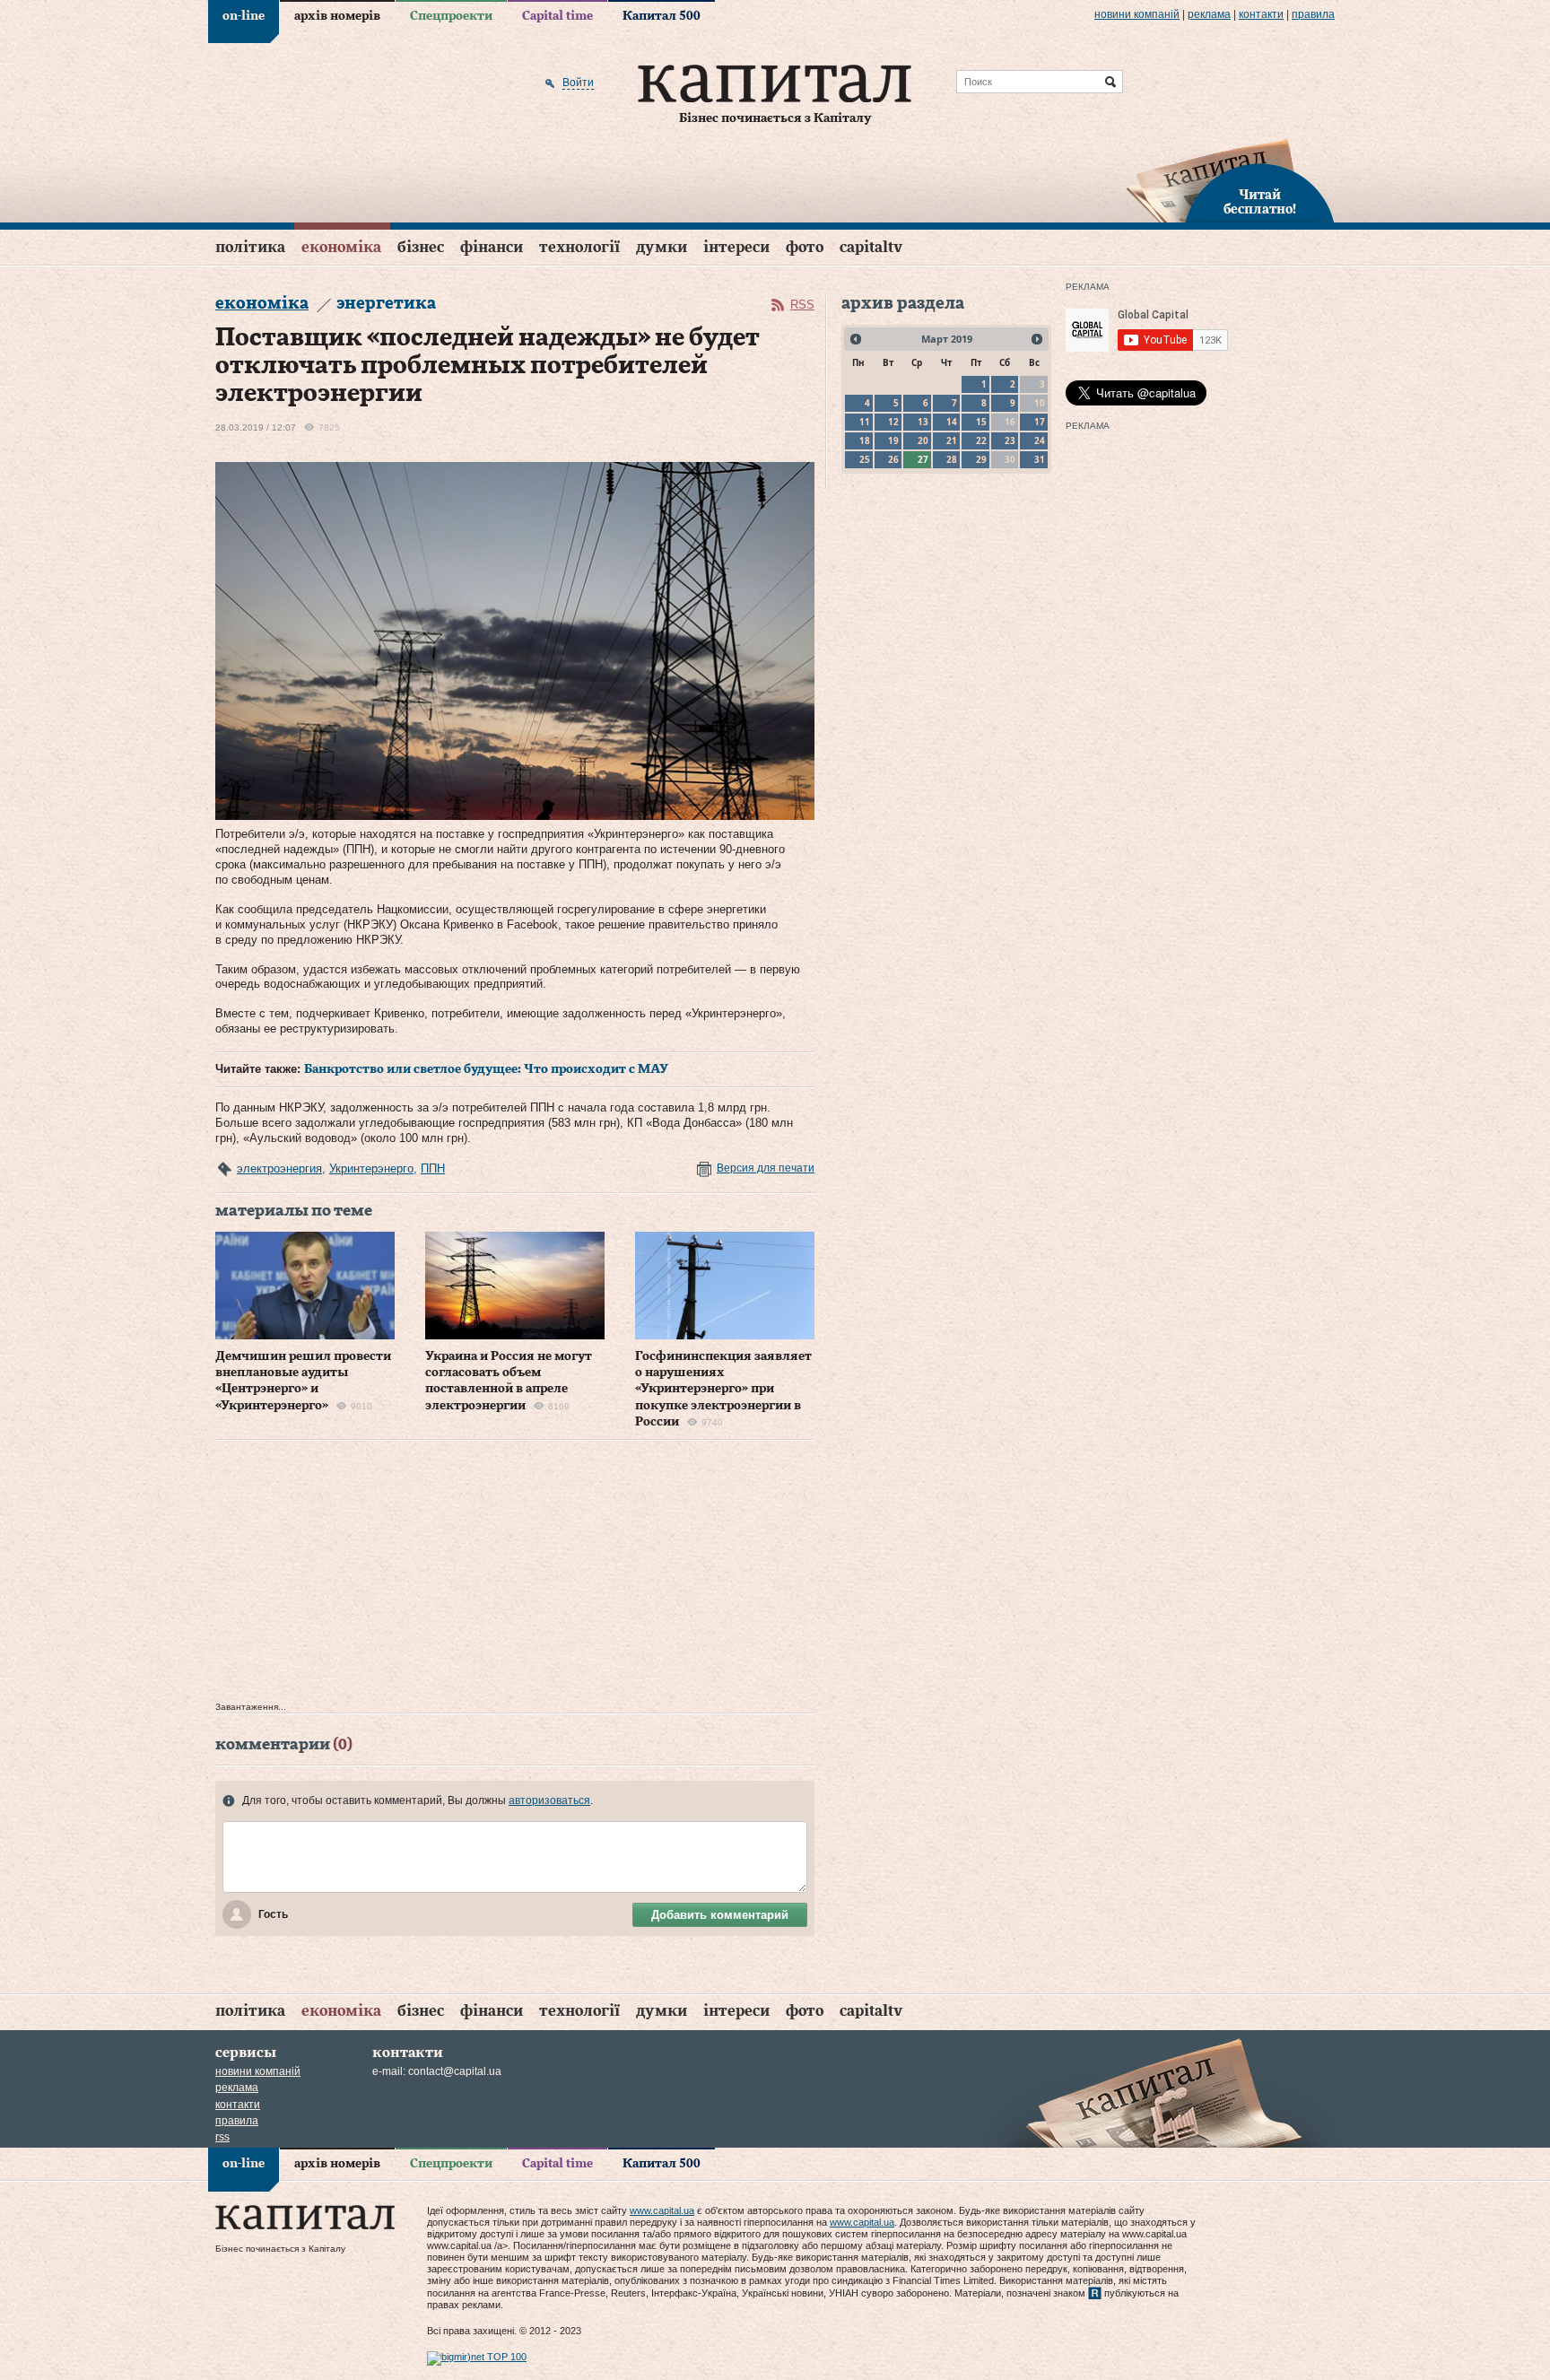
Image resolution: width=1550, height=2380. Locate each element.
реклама (1209, 14)
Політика (250, 247)
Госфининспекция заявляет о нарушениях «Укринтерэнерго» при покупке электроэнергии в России (723, 1389)
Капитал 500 (662, 16)
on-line (244, 16)
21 (952, 440)
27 (923, 459)
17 (1040, 422)
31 (1040, 459)
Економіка (341, 247)
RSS (802, 305)
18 (865, 440)
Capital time (557, 16)
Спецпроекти (451, 16)
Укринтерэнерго (371, 1168)
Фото (805, 247)
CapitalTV (871, 247)
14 (952, 422)
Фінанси (492, 247)
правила (1313, 14)
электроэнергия (279, 1168)
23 (1010, 440)
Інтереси (736, 247)
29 (981, 459)
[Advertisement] (515, 1575)
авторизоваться (549, 1800)
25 (865, 459)
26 (893, 459)
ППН (433, 1168)
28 (952, 459)
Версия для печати (766, 1168)
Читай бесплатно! (1260, 203)
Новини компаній (1137, 14)
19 (893, 440)
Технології (579, 247)
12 (893, 422)
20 (923, 440)
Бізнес (421, 247)
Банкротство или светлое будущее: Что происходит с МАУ (486, 1069)
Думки (662, 247)
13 (923, 422)
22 (981, 440)
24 (1040, 440)
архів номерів (337, 16)
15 (981, 422)
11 (865, 422)
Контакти (1261, 14)
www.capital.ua (662, 2210)
